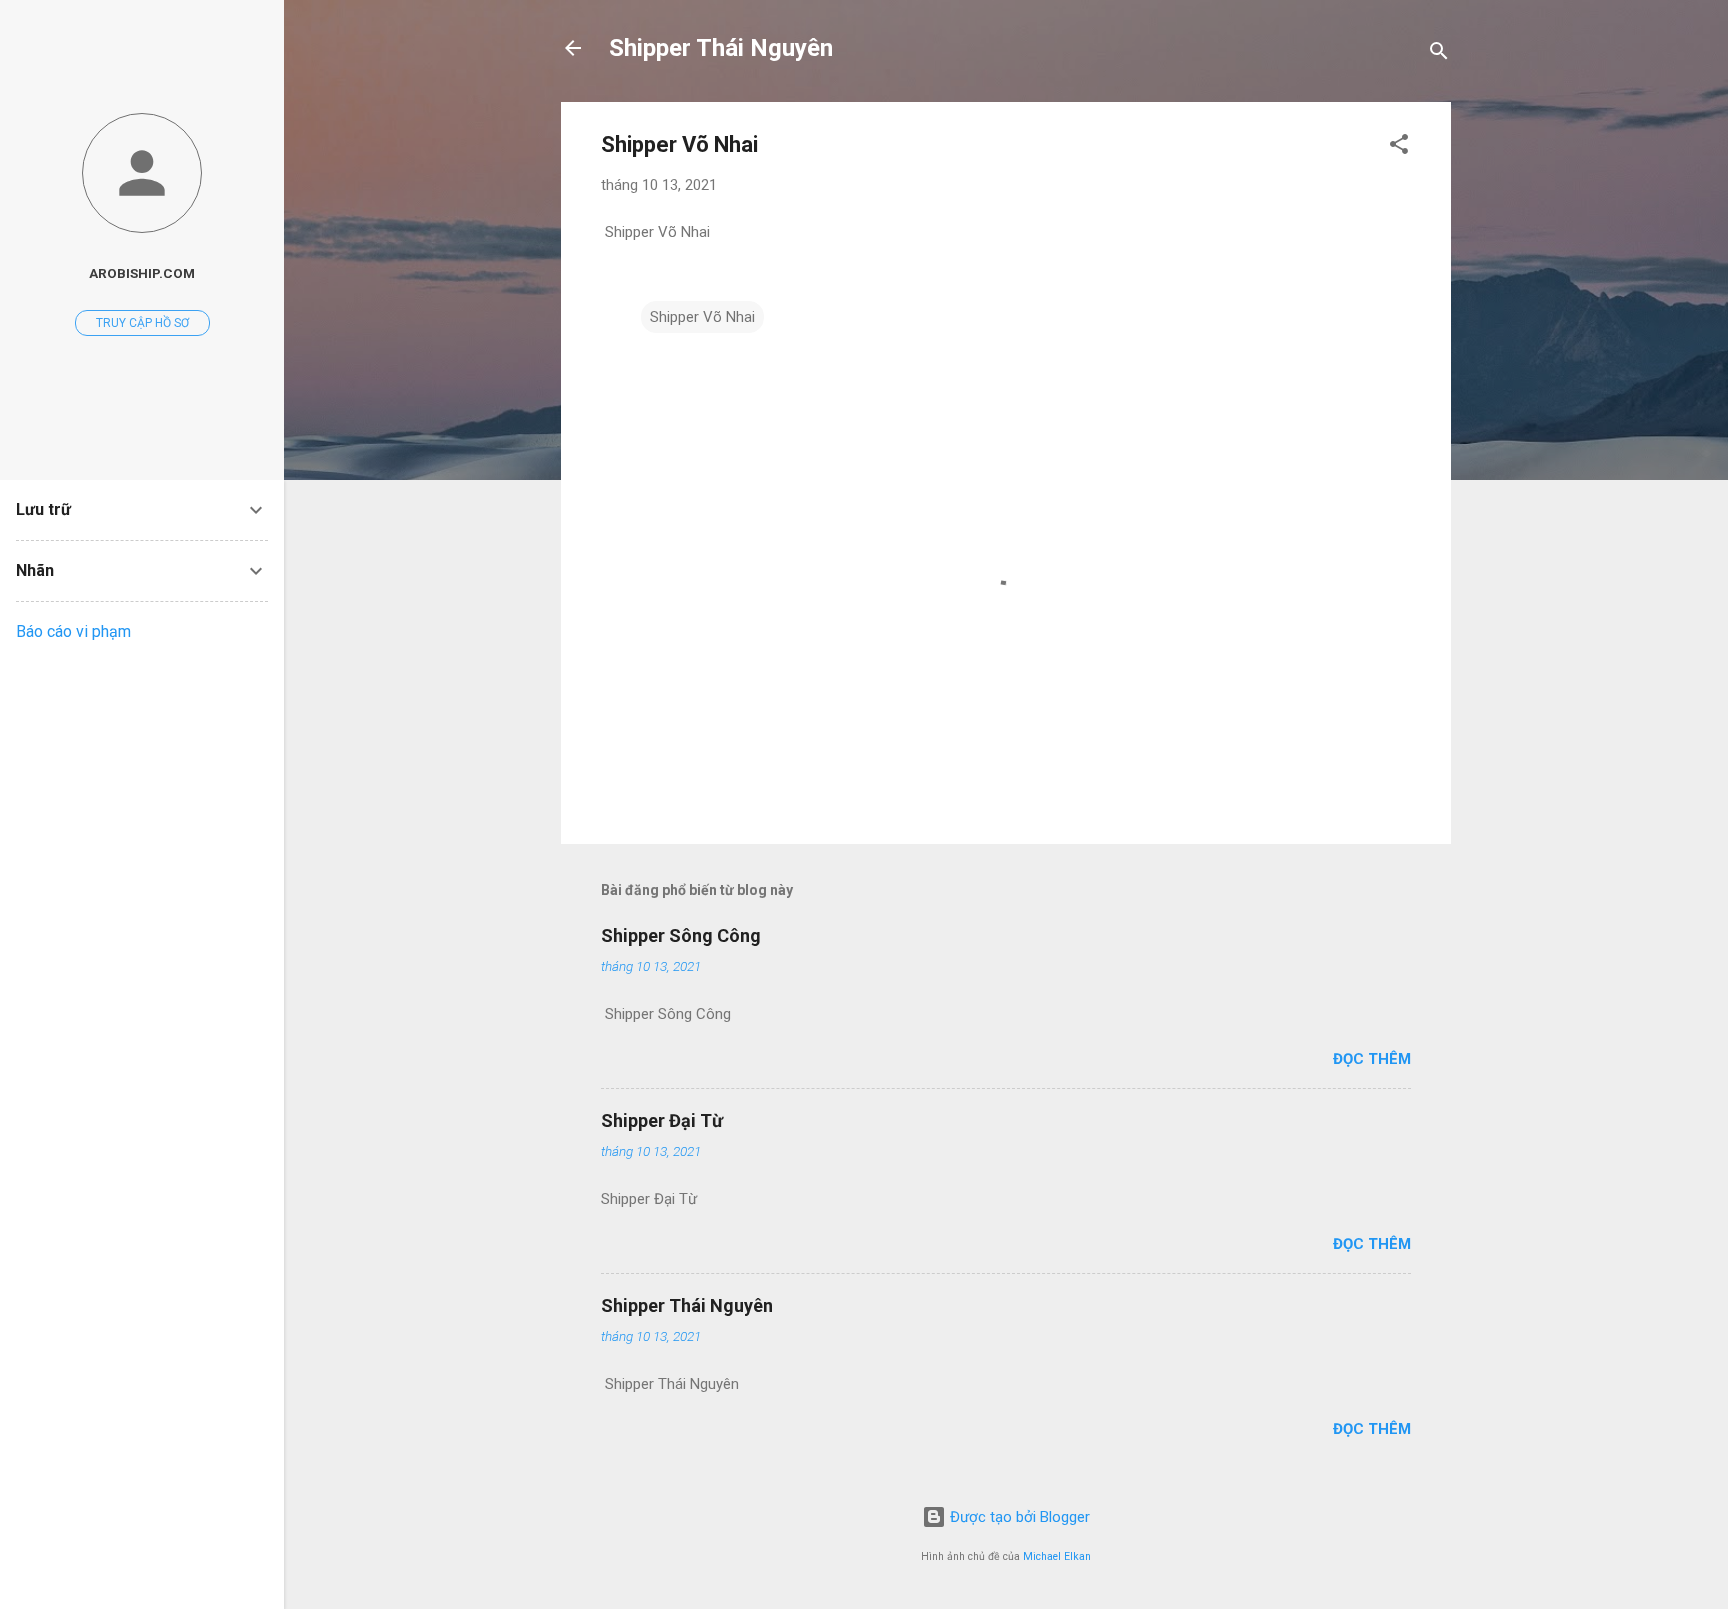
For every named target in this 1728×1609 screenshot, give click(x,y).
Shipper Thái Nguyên (721, 48)
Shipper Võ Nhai (702, 317)
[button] (1399, 147)
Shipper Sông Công (681, 935)
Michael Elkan (1057, 1556)
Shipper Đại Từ (662, 1120)
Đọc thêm (1372, 1059)
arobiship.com (142, 273)
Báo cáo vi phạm (73, 631)
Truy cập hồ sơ (142, 323)
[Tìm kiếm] (1439, 54)
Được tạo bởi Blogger (1018, 1517)
